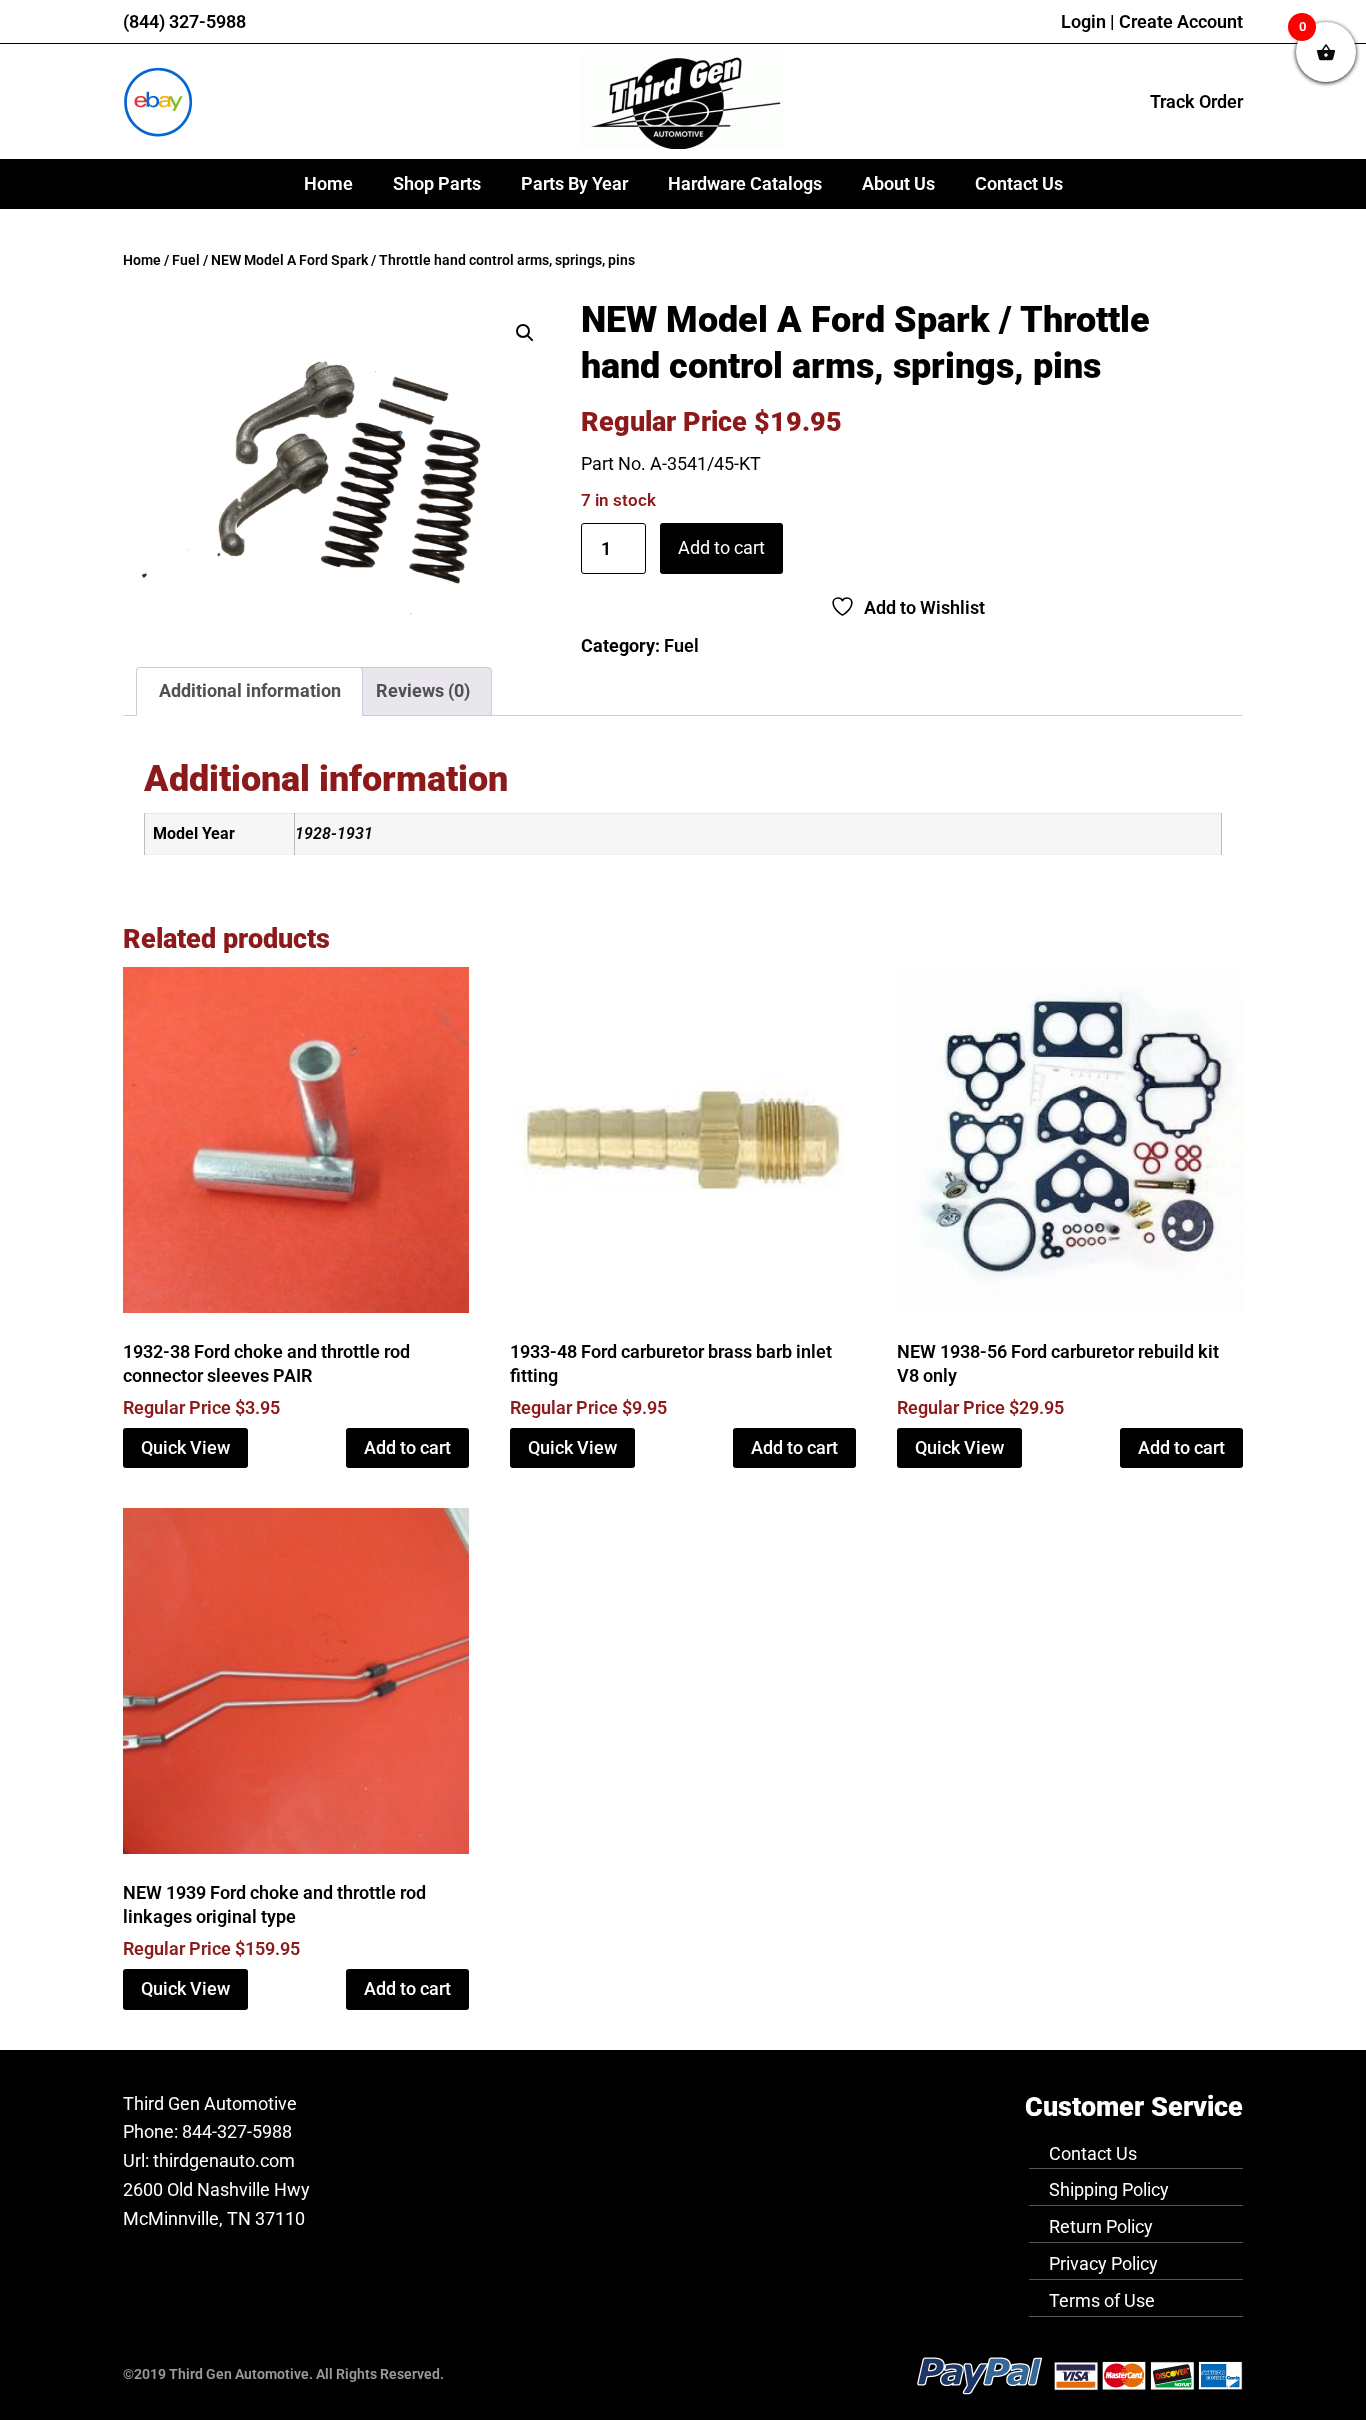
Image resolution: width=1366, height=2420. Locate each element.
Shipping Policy (1109, 2189)
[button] (525, 333)
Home (328, 183)
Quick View (185, 1447)
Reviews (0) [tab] (423, 690)
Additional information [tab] (250, 690)
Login (1083, 21)
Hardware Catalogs (745, 183)
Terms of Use (1102, 2300)
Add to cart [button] (407, 1447)
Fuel (186, 260)
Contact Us (1019, 183)
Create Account (1181, 21)
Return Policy (1101, 2226)
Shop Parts (437, 183)
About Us (898, 183)
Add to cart (721, 547)
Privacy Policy (1103, 2263)
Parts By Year (574, 183)
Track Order (1196, 101)
